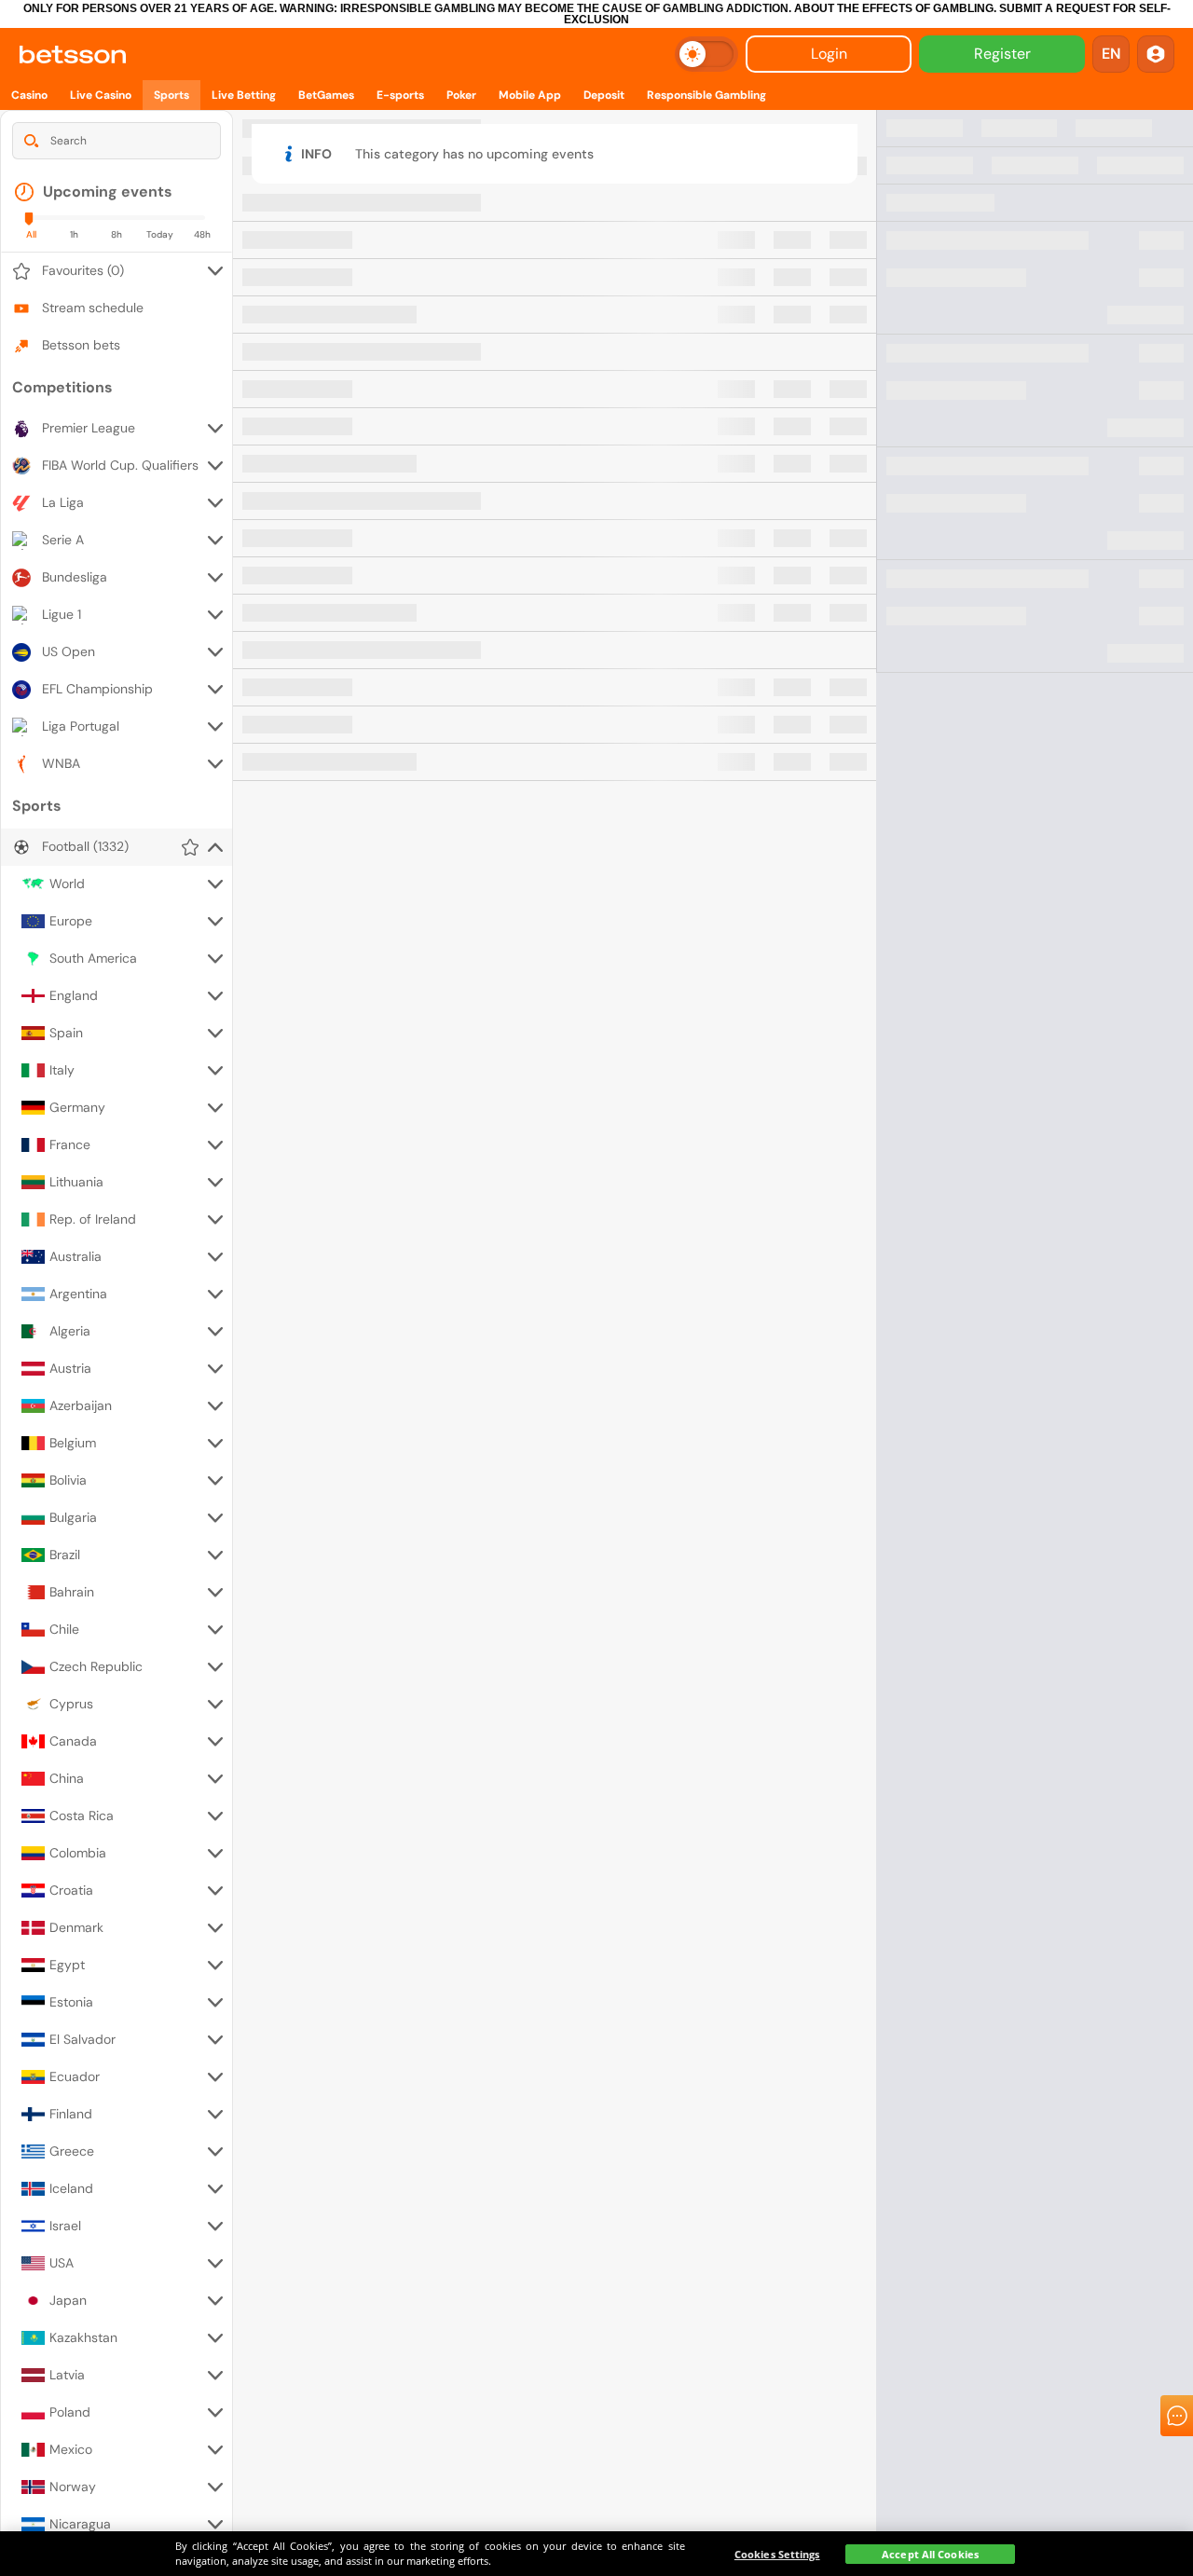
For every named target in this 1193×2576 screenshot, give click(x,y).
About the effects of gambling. (895, 8)
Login (829, 54)
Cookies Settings (777, 2554)
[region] (596, 2554)
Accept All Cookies (930, 2554)
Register (1002, 54)
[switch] (706, 54)
